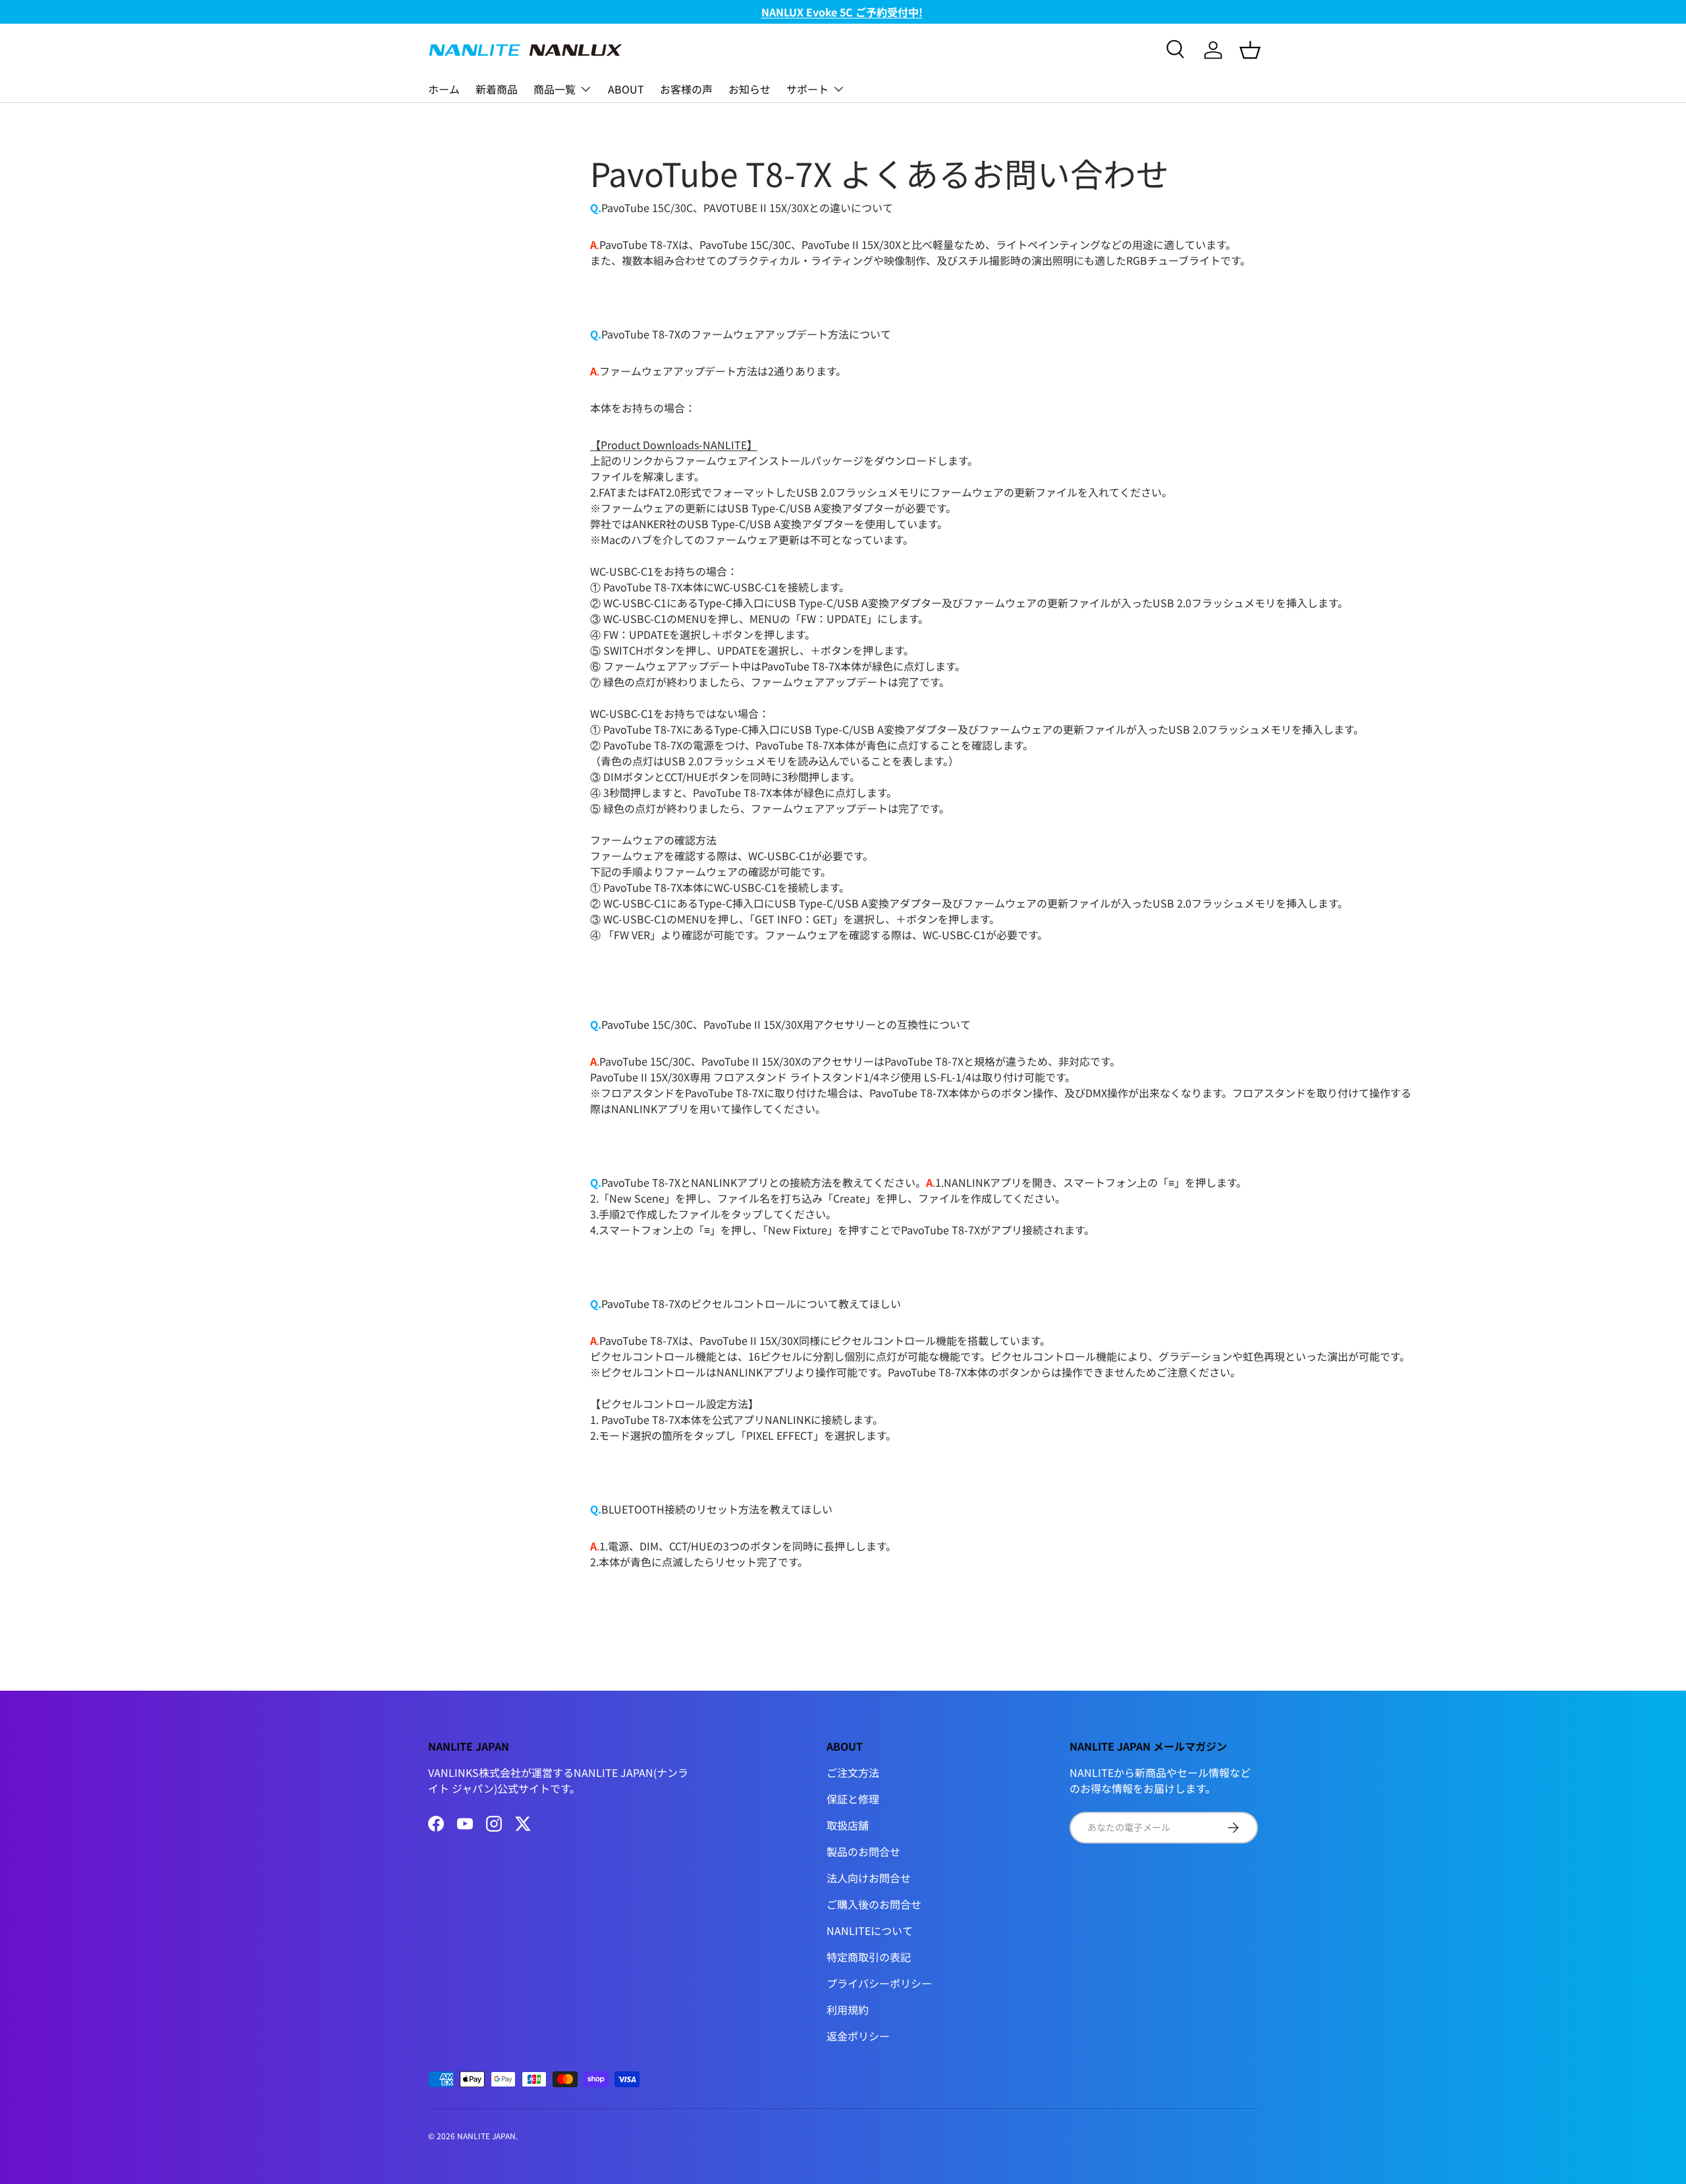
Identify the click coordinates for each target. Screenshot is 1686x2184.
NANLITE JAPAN (486, 2136)
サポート (807, 89)
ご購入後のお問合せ (874, 1904)
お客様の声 (686, 89)
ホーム (444, 89)
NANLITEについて (870, 1930)
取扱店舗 (848, 1825)
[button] (1250, 50)
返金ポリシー (858, 2036)
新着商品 (497, 89)
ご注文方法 (853, 1772)
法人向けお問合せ (869, 1878)
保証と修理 (853, 1799)
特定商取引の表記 (869, 1957)
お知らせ (749, 89)
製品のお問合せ (863, 1851)
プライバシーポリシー (879, 1983)
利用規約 (848, 2009)
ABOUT (626, 89)
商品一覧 (555, 89)
